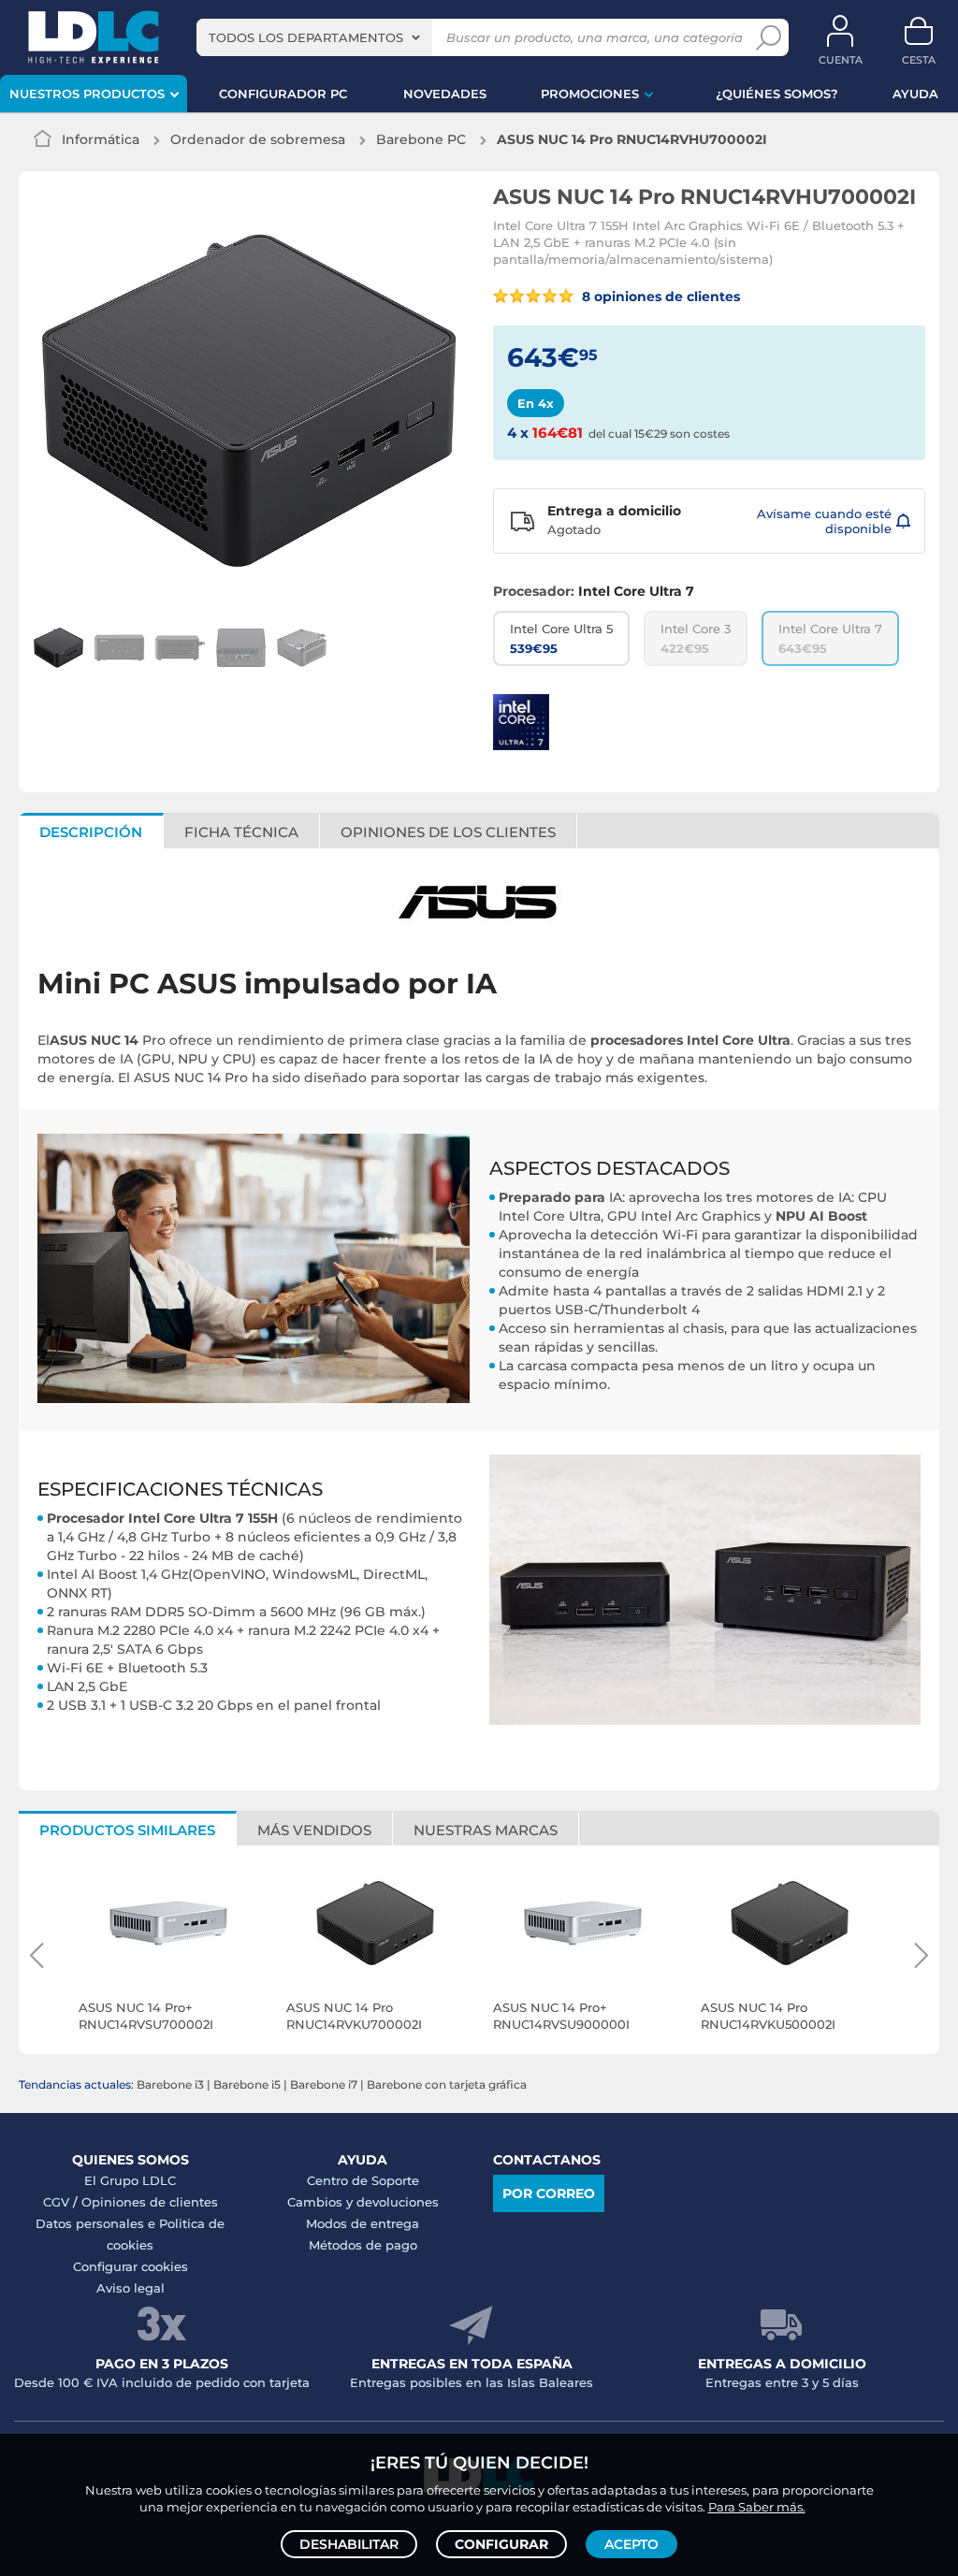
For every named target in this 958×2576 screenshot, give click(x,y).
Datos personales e (97, 2223)
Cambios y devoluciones (363, 2202)
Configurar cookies (131, 2266)
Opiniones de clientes (150, 2202)
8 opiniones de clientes (659, 297)
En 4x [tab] (536, 403)
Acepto (631, 2544)
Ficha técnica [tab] (241, 832)
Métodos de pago (363, 2245)
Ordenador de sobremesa (258, 139)
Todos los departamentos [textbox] (306, 37)
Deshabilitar (349, 2544)
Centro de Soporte (363, 2180)
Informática (101, 139)
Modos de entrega (363, 2223)
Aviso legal (131, 2288)
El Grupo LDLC (130, 2180)
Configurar (501, 2544)
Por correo (549, 2193)
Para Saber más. (757, 2507)
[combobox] (314, 37)
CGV (56, 2202)
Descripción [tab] (91, 832)
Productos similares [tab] (127, 1830)
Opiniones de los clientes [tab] (448, 832)
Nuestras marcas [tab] (486, 1830)
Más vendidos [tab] (314, 1830)
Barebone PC (421, 139)
